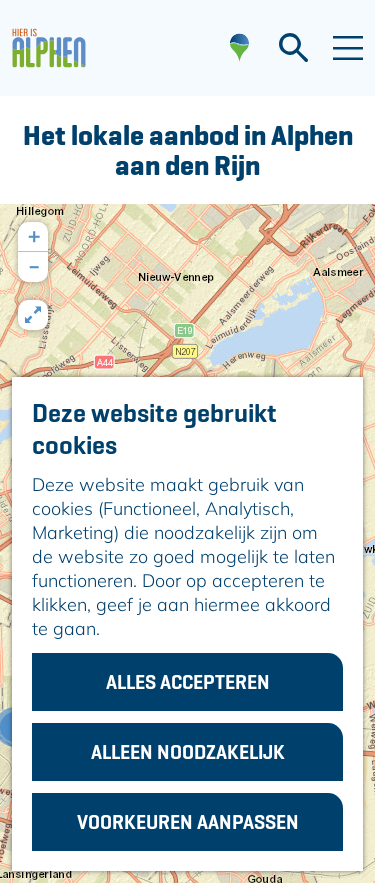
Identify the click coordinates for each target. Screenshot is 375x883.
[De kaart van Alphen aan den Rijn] (239, 48)
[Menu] (348, 48)
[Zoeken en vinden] (293, 48)
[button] (33, 237)
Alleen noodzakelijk (188, 752)
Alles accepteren (188, 682)
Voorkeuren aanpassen (188, 822)
